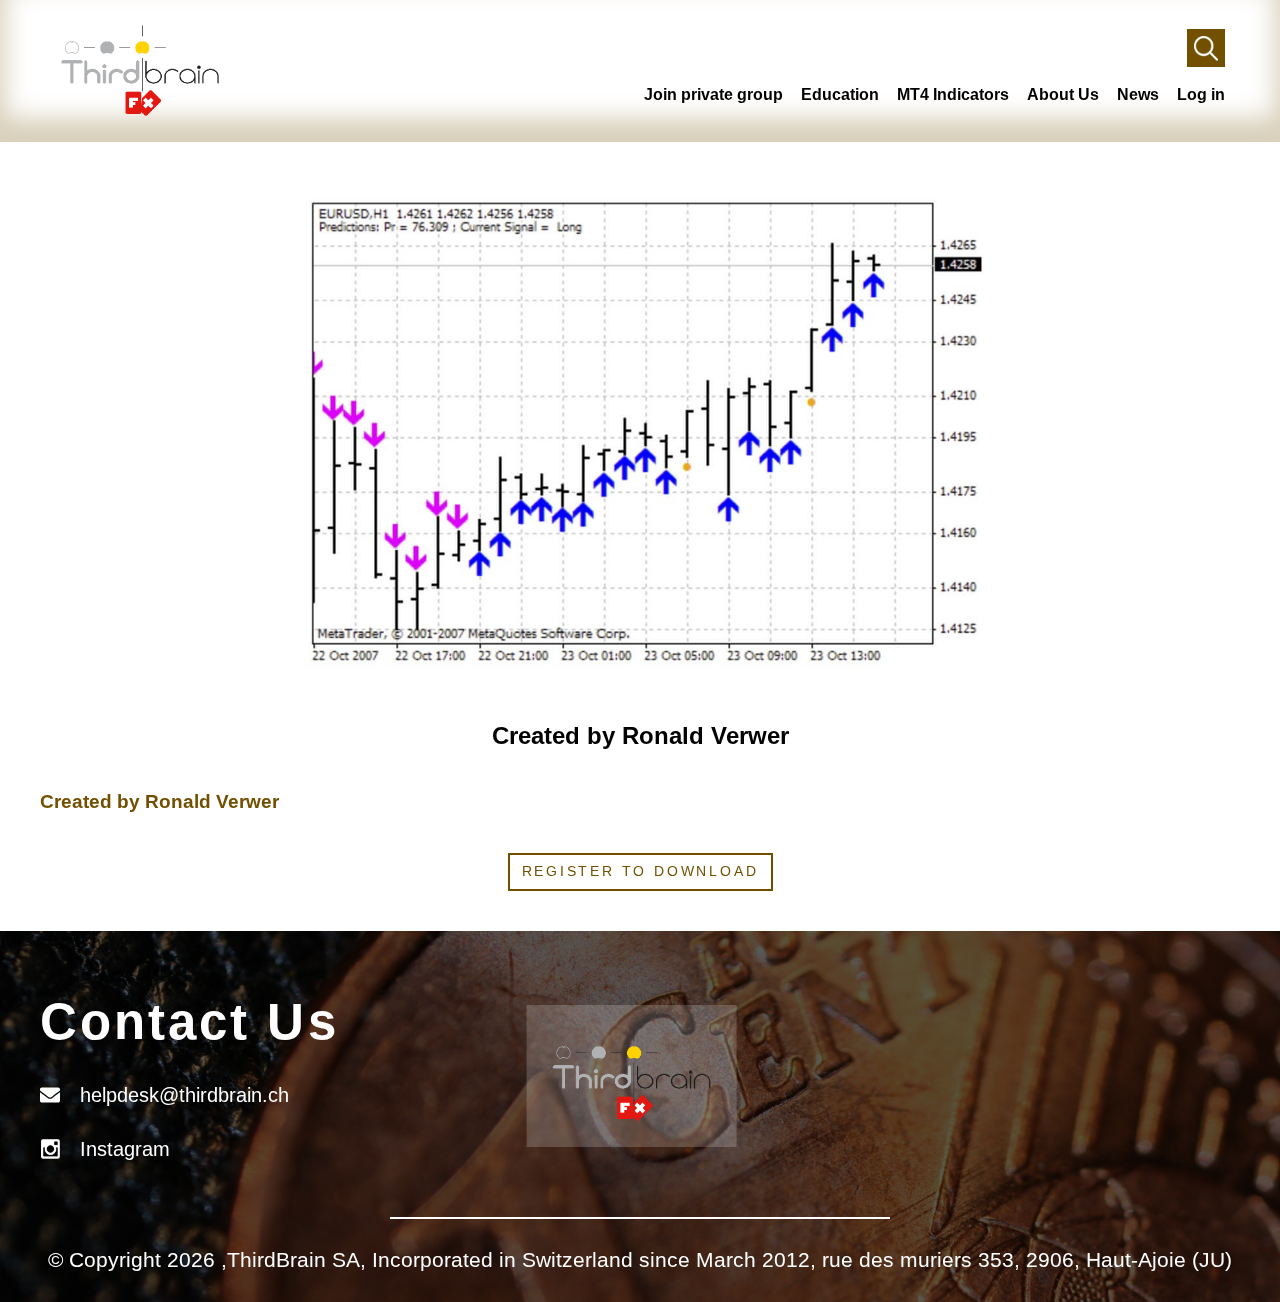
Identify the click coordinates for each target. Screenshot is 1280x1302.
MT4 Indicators (953, 94)
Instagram (125, 1149)
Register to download (640, 871)
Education (840, 94)
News (1138, 94)
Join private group (713, 94)
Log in (1201, 94)
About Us (1063, 94)
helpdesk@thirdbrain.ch (184, 1095)
